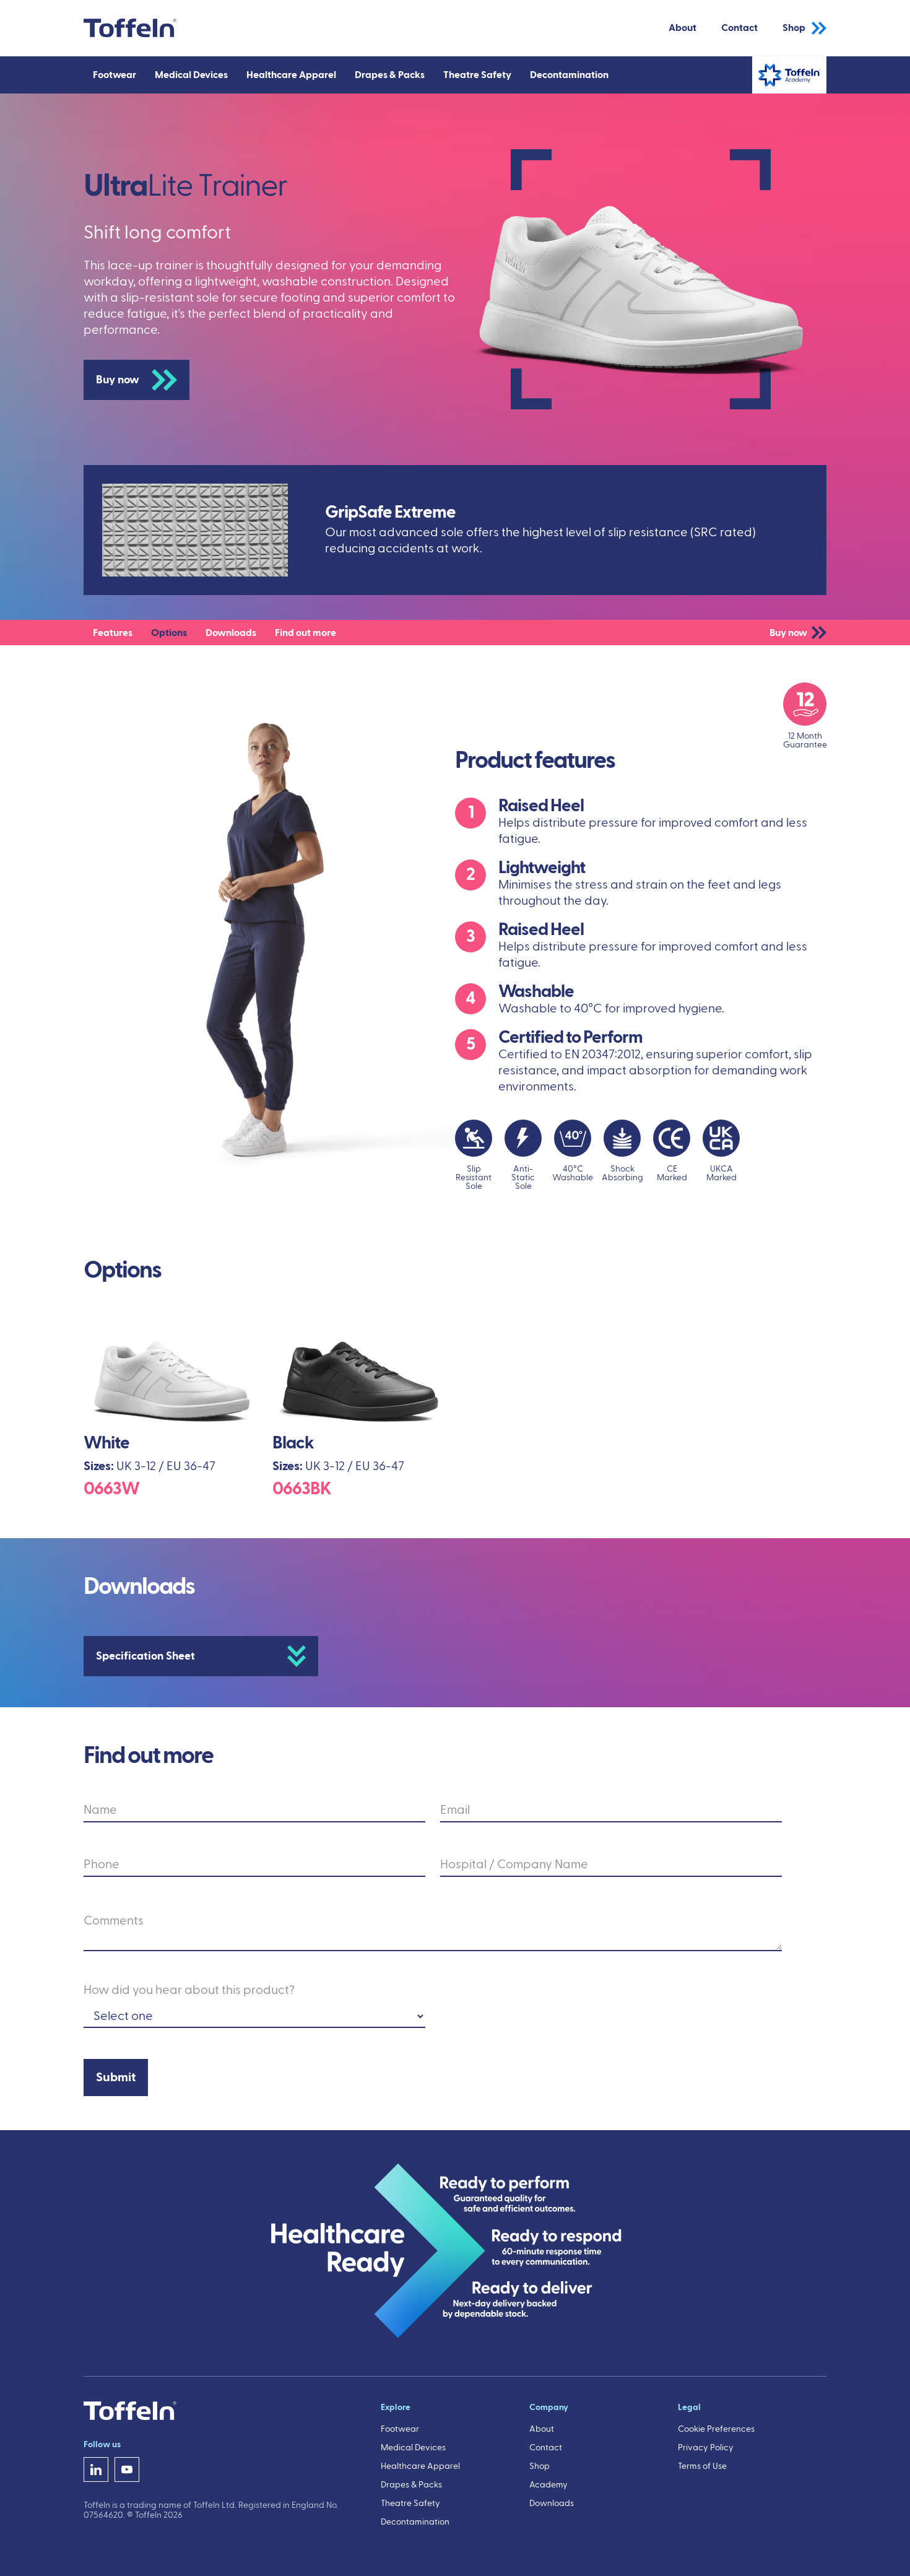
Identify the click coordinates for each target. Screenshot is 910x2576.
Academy (548, 2485)
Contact (739, 28)
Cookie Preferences (716, 2429)
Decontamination (415, 2522)
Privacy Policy (706, 2448)
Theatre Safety (410, 2504)
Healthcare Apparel (420, 2466)
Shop (794, 28)
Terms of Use (702, 2466)
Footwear (400, 2429)
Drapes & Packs (411, 2485)
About (682, 28)
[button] (115, 75)
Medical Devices (413, 2448)
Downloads (552, 2504)
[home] (130, 28)
